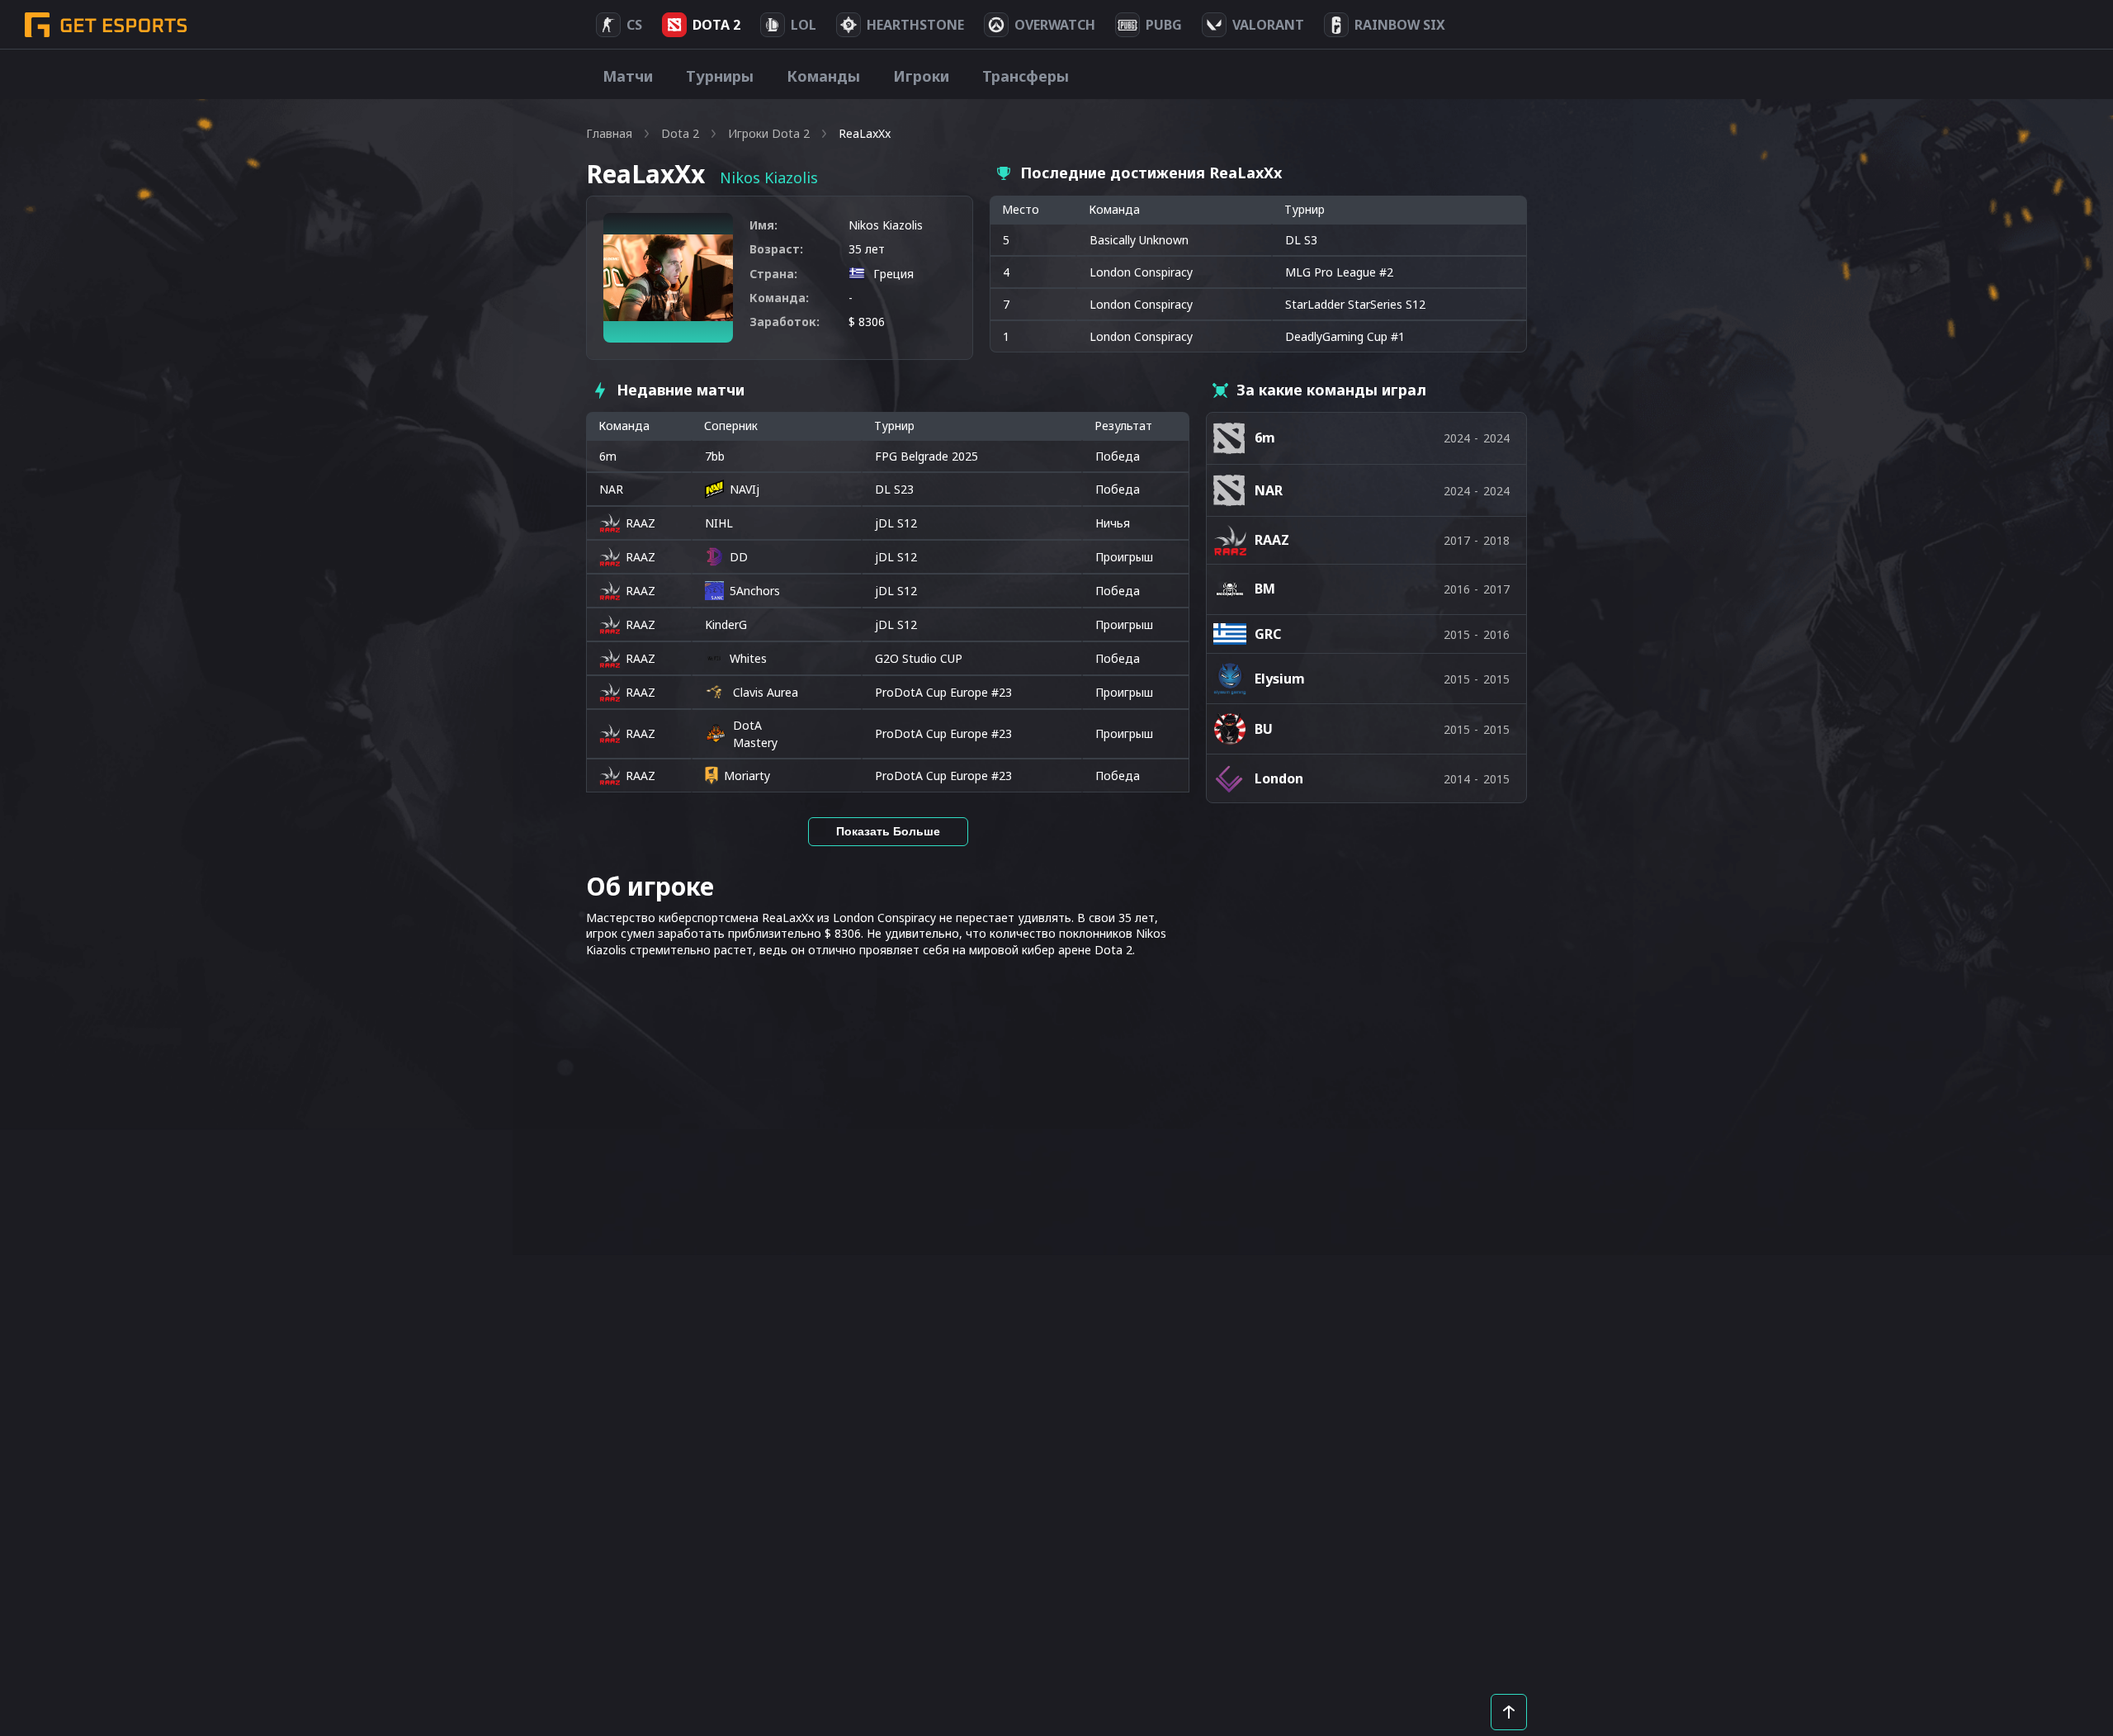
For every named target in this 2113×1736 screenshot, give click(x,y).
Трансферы (1026, 76)
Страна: (773, 274)
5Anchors (755, 591)
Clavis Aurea (766, 692)
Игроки (921, 76)
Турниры (720, 76)
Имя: (763, 225)
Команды (823, 76)
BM (1265, 589)
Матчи (628, 76)
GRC (1268, 634)
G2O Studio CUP (919, 658)
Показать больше (888, 831)
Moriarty (747, 776)
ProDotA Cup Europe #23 (943, 692)
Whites (748, 658)
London (1279, 778)
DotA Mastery (755, 734)
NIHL (719, 523)
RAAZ (641, 523)
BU (1264, 729)
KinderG (726, 624)
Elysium (1280, 679)
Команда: (779, 298)
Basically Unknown (1139, 240)
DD (739, 557)
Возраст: (776, 249)
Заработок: (785, 322)
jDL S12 (896, 523)
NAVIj (745, 489)
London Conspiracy (1141, 272)
